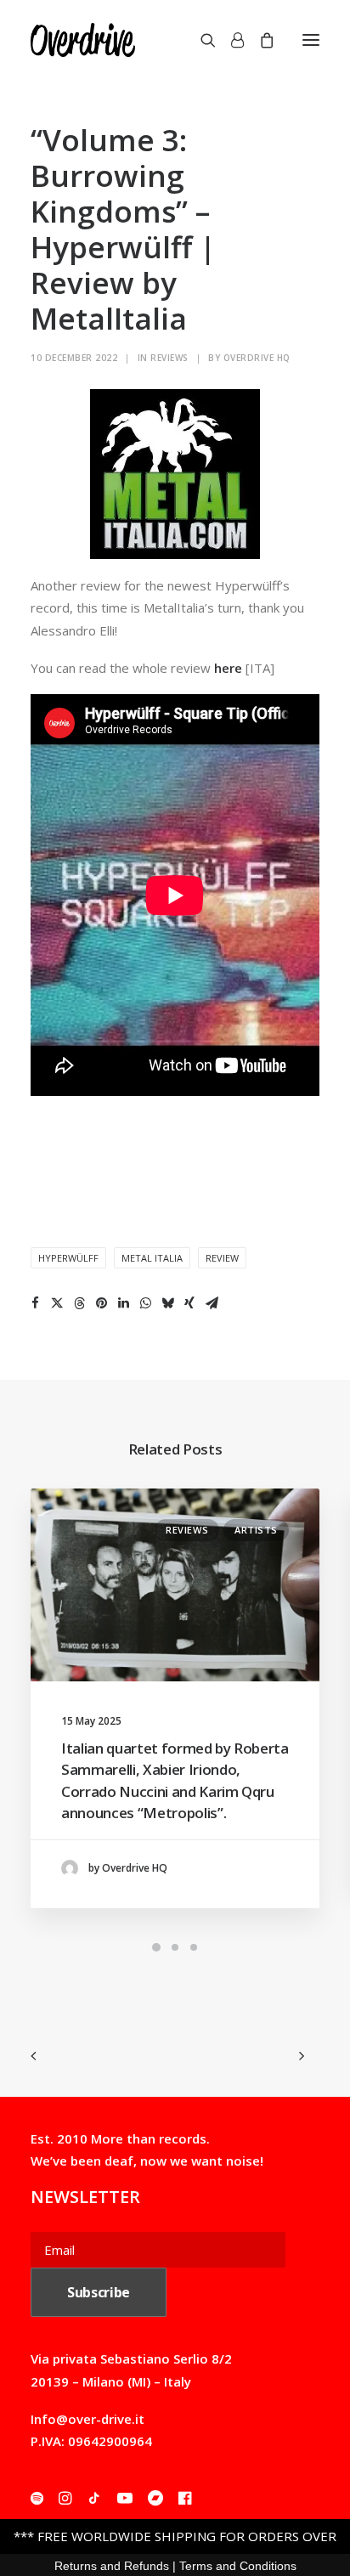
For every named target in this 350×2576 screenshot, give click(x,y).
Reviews (169, 358)
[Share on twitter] (57, 1303)
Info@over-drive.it (87, 2419)
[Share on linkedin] (123, 1303)
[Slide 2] (175, 1947)
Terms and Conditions (238, 2566)
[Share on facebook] (35, 1303)
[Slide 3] (194, 1947)
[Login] (230, 40)
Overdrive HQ (257, 358)
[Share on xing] (189, 1303)
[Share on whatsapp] (145, 1303)
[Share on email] (212, 1303)
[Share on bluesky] (167, 1303)
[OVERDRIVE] (83, 40)
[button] (311, 40)
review (222, 1258)
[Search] (200, 40)
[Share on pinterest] (101, 1303)
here (228, 668)
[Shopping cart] (259, 40)
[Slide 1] (156, 1947)
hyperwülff (68, 1258)
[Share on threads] (79, 1303)
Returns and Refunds (112, 2566)
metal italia (152, 1258)
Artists (256, 1530)
